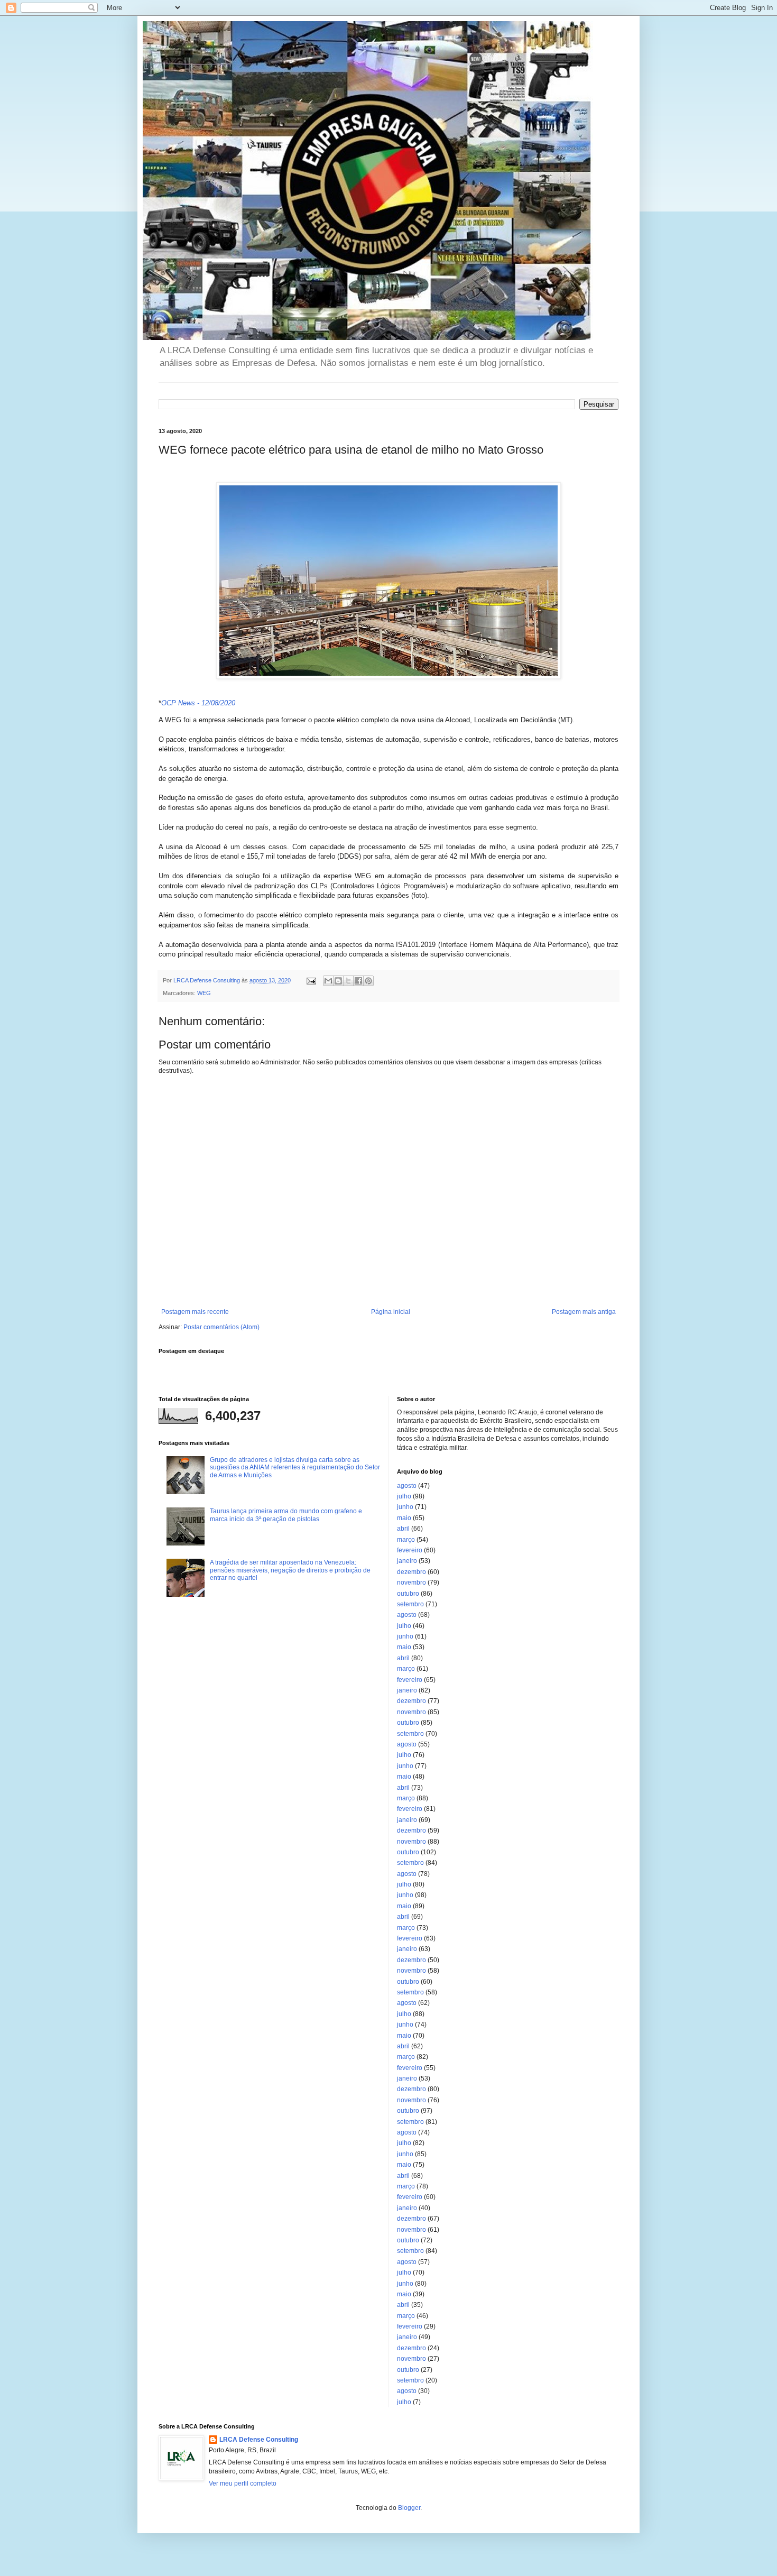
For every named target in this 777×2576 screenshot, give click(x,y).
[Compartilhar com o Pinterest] (368, 981)
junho (405, 1507)
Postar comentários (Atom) (221, 1327)
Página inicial (391, 1312)
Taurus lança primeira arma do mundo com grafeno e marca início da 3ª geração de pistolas (286, 1515)
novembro (411, 1583)
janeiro (407, 1561)
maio (404, 1518)
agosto (407, 1486)
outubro (408, 1594)
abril (403, 1529)
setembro (410, 1604)
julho (404, 1496)
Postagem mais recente (195, 1312)
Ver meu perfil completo (243, 2483)
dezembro (411, 1572)
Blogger (409, 2508)
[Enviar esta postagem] (311, 980)
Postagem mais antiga (584, 1312)
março (406, 1540)
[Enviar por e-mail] (328, 981)
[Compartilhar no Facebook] (358, 981)
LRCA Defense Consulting (259, 2440)
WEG (204, 993)
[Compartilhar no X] (348, 981)
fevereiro (410, 1550)
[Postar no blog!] (338, 981)
